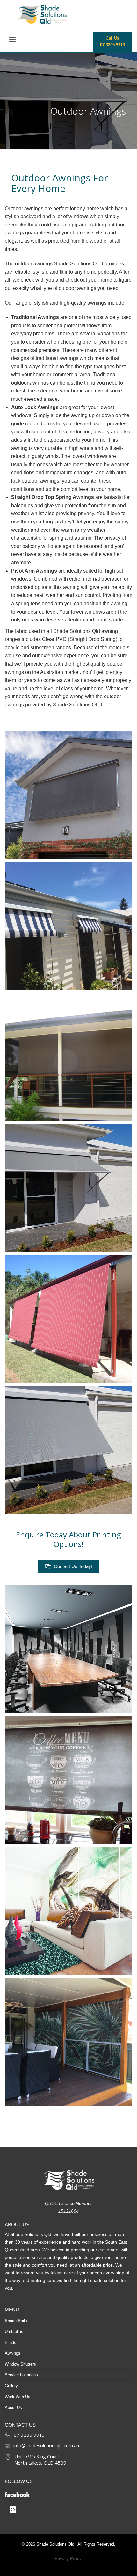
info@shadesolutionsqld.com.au (46, 2446)
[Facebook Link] (65, 2493)
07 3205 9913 (29, 2435)
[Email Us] (7, 2446)
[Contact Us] (8, 2434)
